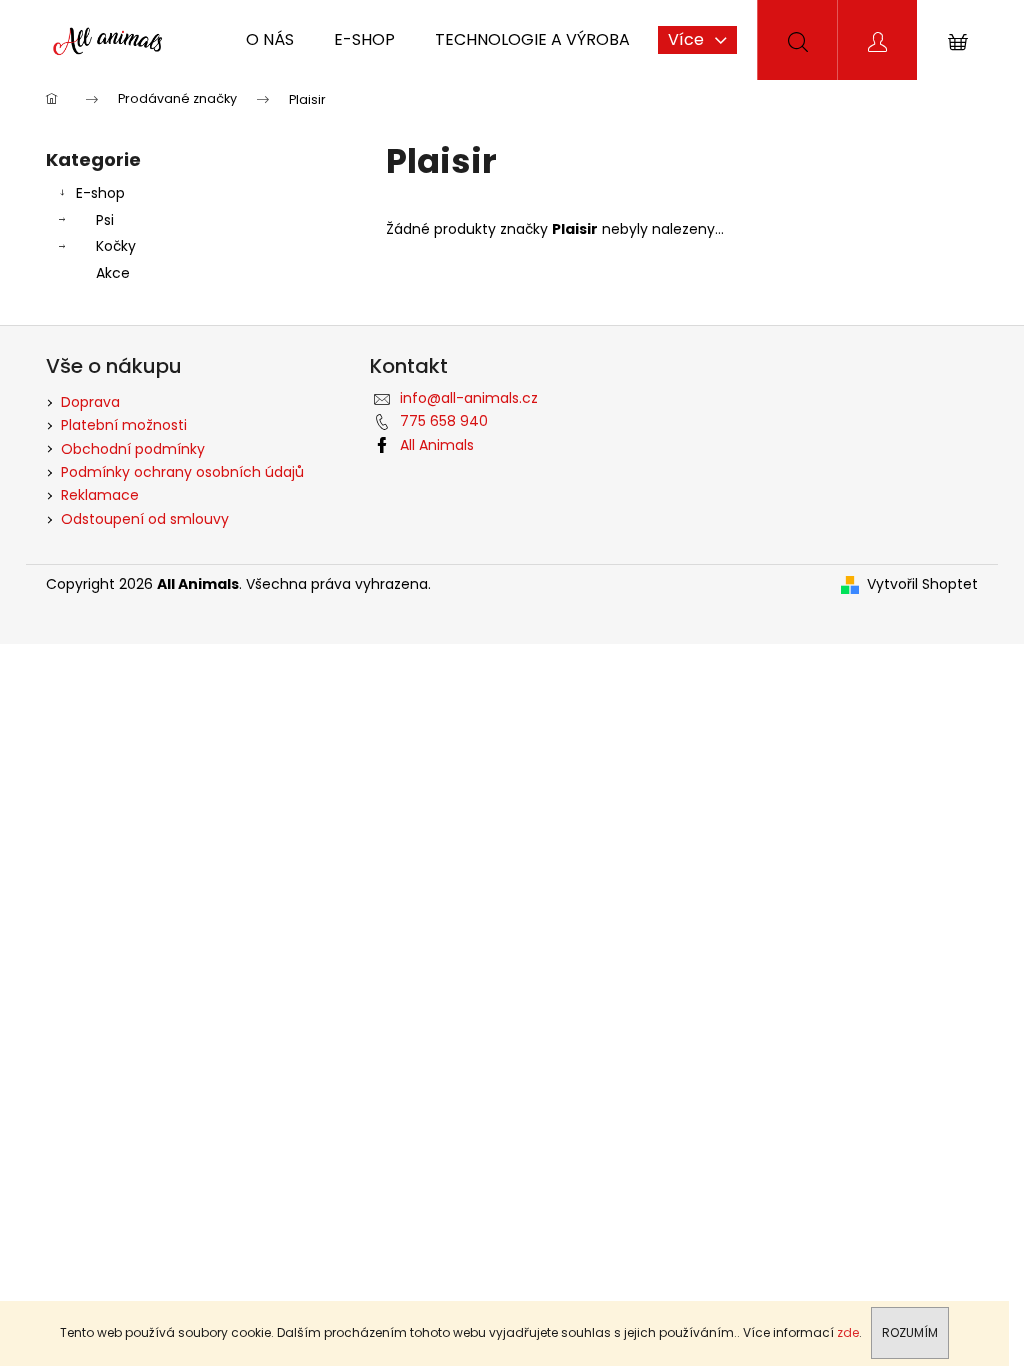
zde (848, 1332)
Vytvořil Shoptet (922, 584)
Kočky (116, 246)
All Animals (437, 445)
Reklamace (100, 495)
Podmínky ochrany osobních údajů (182, 472)
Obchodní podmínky (133, 449)
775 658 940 (444, 421)
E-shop (100, 193)
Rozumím (910, 1332)
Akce (113, 273)
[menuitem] (270, 40)
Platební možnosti (124, 425)
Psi (105, 220)
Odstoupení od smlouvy (145, 519)
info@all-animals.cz (469, 398)
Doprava (90, 402)
